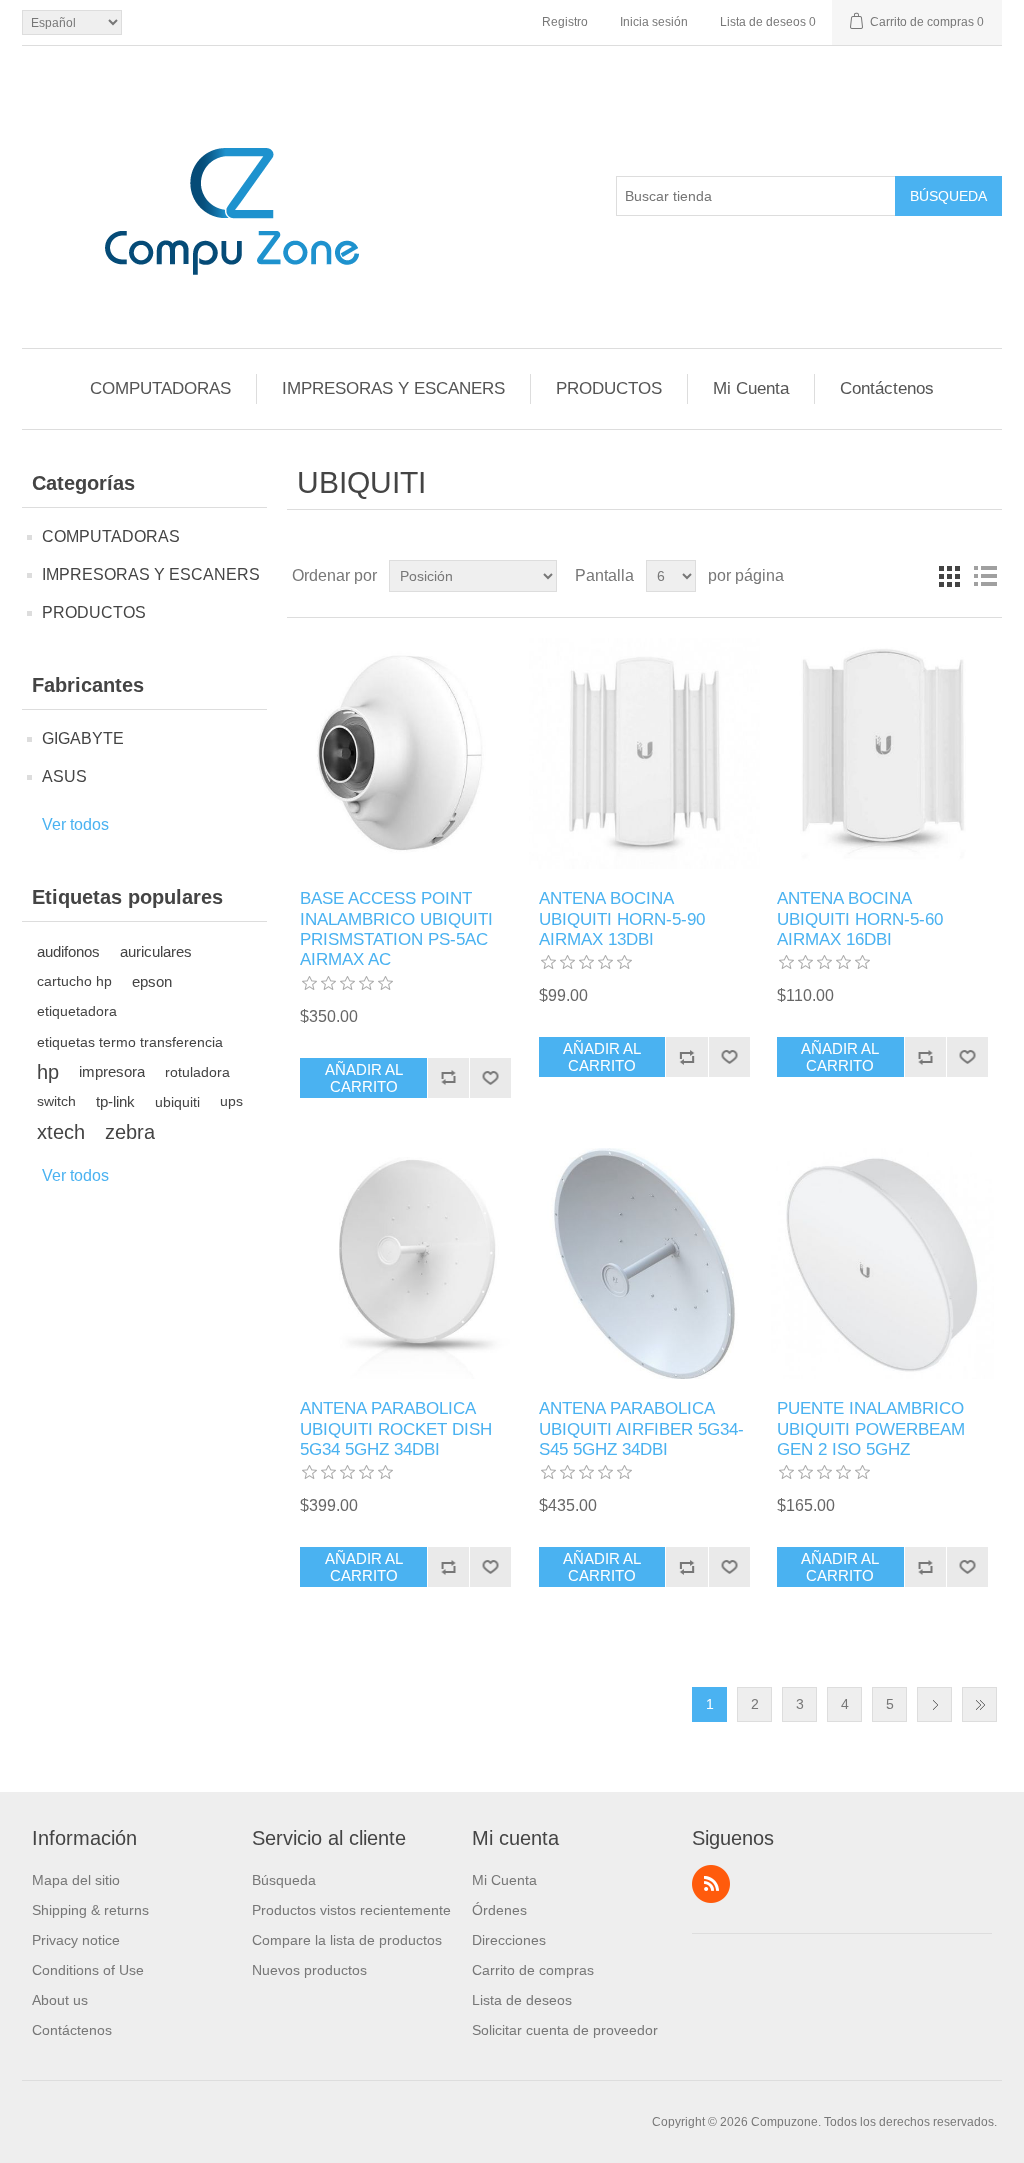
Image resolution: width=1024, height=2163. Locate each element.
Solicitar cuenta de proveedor (565, 2030)
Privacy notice (76, 1940)
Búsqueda (948, 196)
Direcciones (509, 1940)
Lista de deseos (522, 2000)
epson (152, 981)
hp (48, 1072)
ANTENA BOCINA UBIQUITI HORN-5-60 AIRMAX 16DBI (860, 919)
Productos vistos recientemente (351, 1910)
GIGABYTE (83, 738)
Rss (711, 1884)
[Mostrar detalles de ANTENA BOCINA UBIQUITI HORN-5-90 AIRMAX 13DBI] (644, 753)
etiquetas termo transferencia (130, 1042)
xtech (61, 1132)
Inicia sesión (654, 22)
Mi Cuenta (751, 388)
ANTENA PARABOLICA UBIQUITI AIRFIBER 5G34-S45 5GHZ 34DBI (641, 1429)
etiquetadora (77, 1011)
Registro (565, 22)
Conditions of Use (88, 1970)
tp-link (115, 1101)
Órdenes (499, 1910)
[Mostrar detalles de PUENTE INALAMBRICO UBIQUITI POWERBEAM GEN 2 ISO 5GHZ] (882, 1263)
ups (231, 1101)
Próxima (934, 1704)
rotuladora (197, 1072)
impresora (112, 1071)
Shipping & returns (90, 1910)
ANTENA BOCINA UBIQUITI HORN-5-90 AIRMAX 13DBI (622, 919)
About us (60, 2000)
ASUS (64, 776)
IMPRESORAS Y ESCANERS (393, 388)
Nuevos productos (309, 1970)
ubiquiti (177, 1102)
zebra (130, 1132)
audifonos (68, 951)
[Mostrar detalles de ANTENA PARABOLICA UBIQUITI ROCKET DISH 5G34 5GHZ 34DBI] (405, 1263)
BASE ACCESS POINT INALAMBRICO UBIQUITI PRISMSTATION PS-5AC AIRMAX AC (396, 929)
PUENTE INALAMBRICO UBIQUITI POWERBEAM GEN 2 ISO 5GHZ (871, 1429)
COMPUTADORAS (160, 388)
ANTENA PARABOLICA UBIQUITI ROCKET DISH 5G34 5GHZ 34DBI (396, 1429)
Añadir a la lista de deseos (490, 1078)
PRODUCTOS (609, 388)
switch (56, 1101)
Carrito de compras (533, 1970)
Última (979, 1704)
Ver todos (75, 824)
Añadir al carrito (364, 1078)
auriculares (156, 951)
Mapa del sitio (76, 1880)
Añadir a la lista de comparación (448, 1078)
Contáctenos (887, 388)
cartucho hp (74, 981)
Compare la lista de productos (347, 1940)
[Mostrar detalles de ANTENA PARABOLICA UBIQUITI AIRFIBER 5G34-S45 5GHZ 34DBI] (644, 1263)
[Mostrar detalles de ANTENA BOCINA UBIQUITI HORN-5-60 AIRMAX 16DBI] (882, 753)
